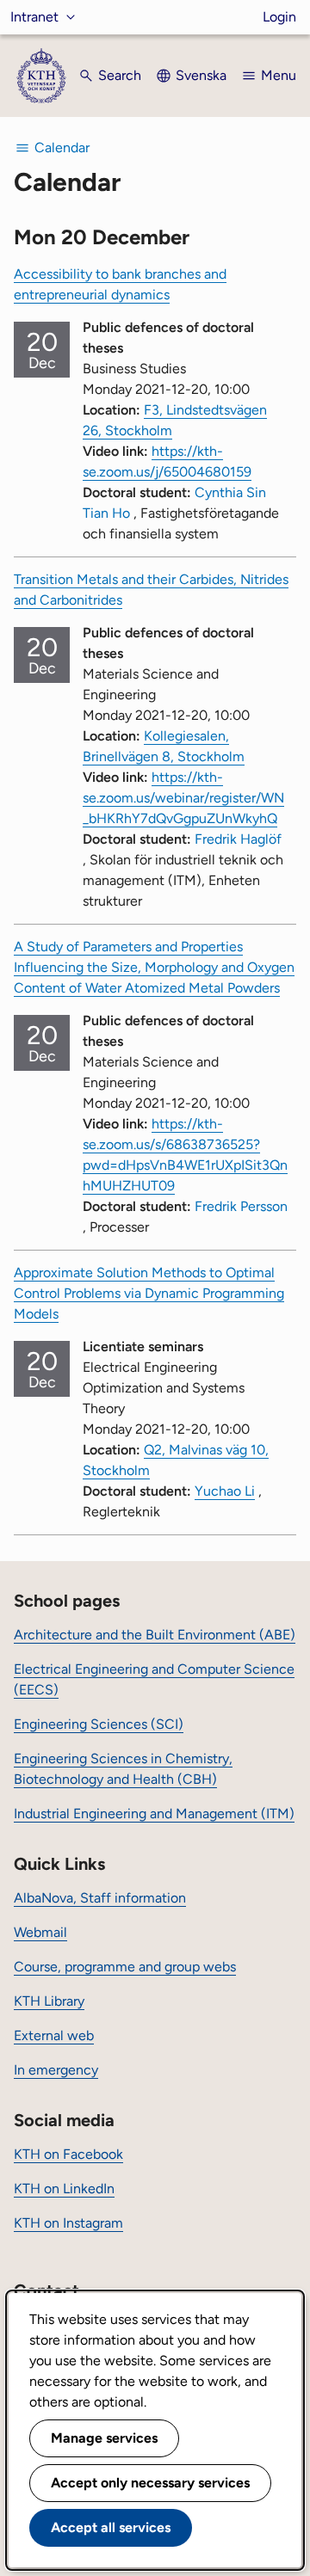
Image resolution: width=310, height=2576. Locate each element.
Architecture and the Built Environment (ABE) (155, 1635)
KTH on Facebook (68, 2154)
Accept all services (111, 2527)
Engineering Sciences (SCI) (99, 1724)
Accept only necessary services (150, 2483)
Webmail (40, 1932)
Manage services (104, 2438)
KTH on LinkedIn (64, 2189)
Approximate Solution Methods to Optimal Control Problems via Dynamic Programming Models (149, 1293)
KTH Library (49, 2001)
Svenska (201, 75)
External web (54, 2035)
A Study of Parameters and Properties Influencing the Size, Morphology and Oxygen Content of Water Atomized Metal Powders (154, 967)
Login (279, 17)
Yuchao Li (225, 1491)
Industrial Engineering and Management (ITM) (154, 1814)
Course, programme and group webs (125, 1967)
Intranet (34, 17)
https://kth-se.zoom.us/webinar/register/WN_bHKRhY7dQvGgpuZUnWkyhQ (183, 798)
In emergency (56, 2070)
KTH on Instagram (68, 2223)
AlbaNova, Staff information (100, 1898)
